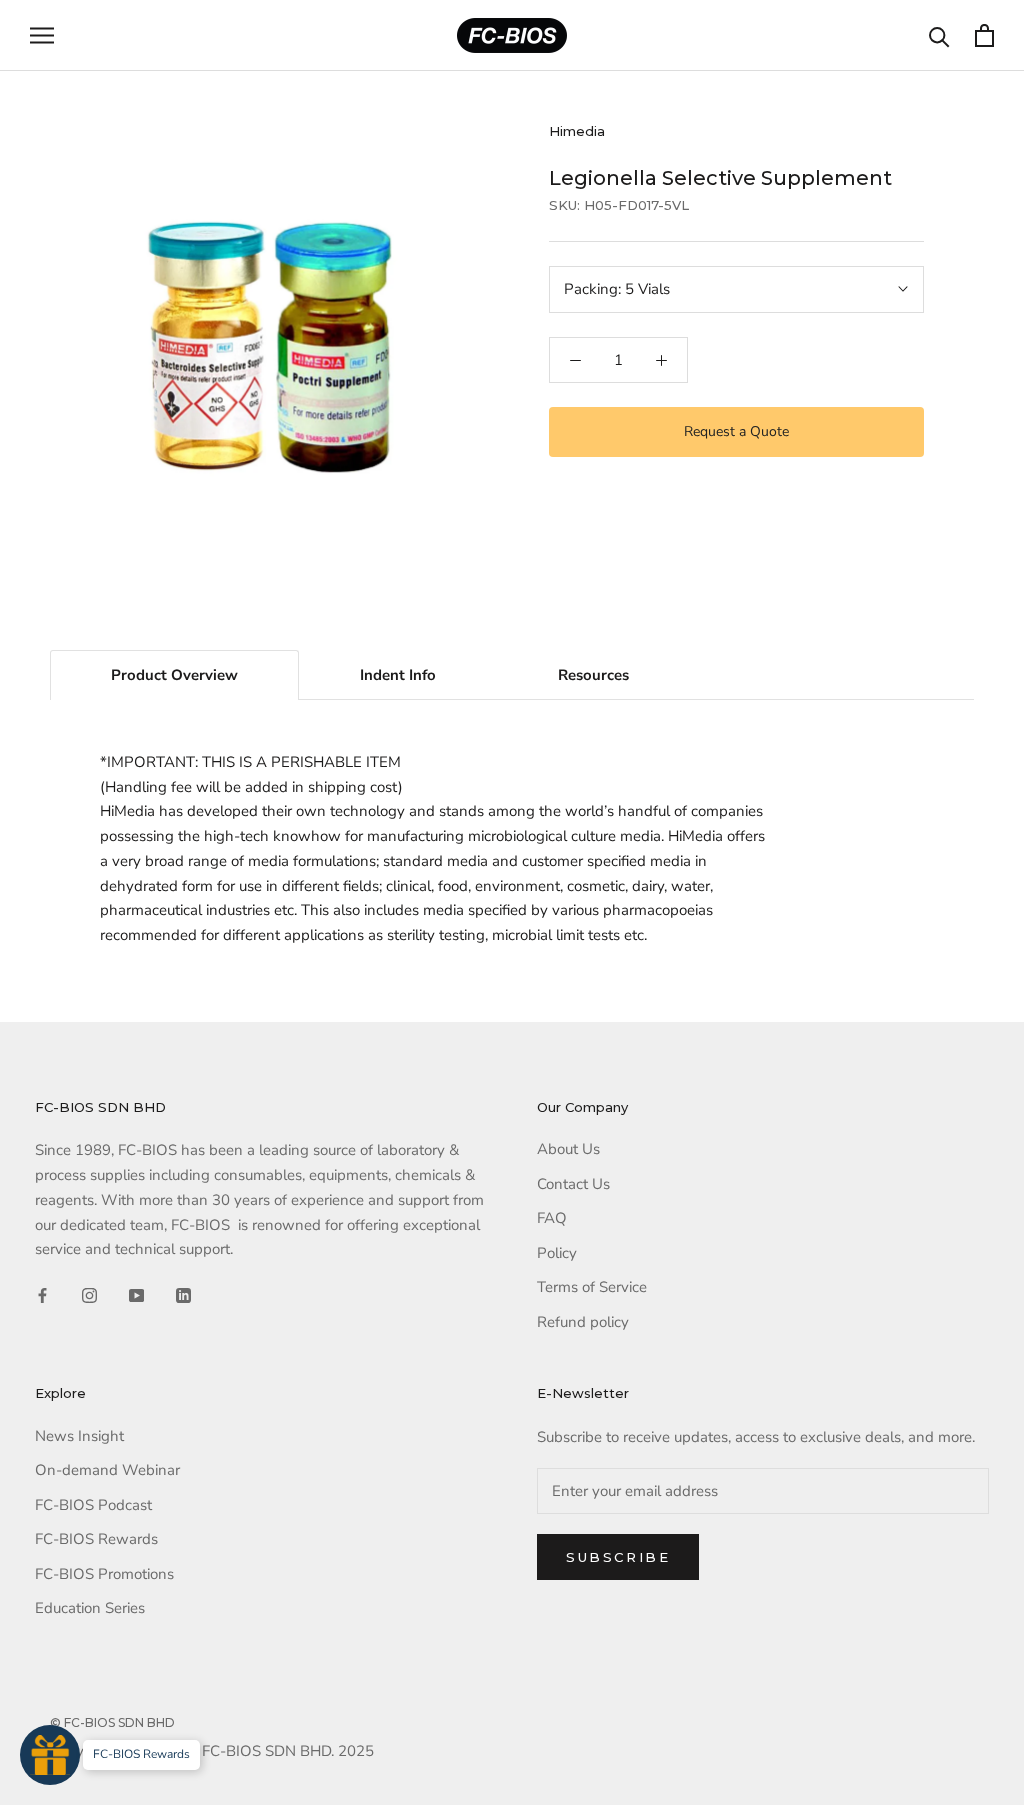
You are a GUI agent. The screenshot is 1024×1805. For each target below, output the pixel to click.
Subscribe (618, 1557)
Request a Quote (736, 431)
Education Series (90, 1608)
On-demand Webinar (107, 1470)
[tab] (174, 675)
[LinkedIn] (183, 1294)
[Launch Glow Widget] (50, 1755)
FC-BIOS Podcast (93, 1505)
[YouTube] (136, 1294)
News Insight (79, 1436)
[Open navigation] (42, 35)
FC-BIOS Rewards (96, 1539)
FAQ (552, 1218)
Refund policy (583, 1322)
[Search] (939, 35)
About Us (568, 1149)
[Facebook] (42, 1294)
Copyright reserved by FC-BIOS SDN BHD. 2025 (212, 1751)
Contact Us (573, 1184)
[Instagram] (89, 1294)
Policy (557, 1253)
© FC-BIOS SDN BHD (112, 1722)
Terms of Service (592, 1287)
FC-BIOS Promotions (104, 1574)
